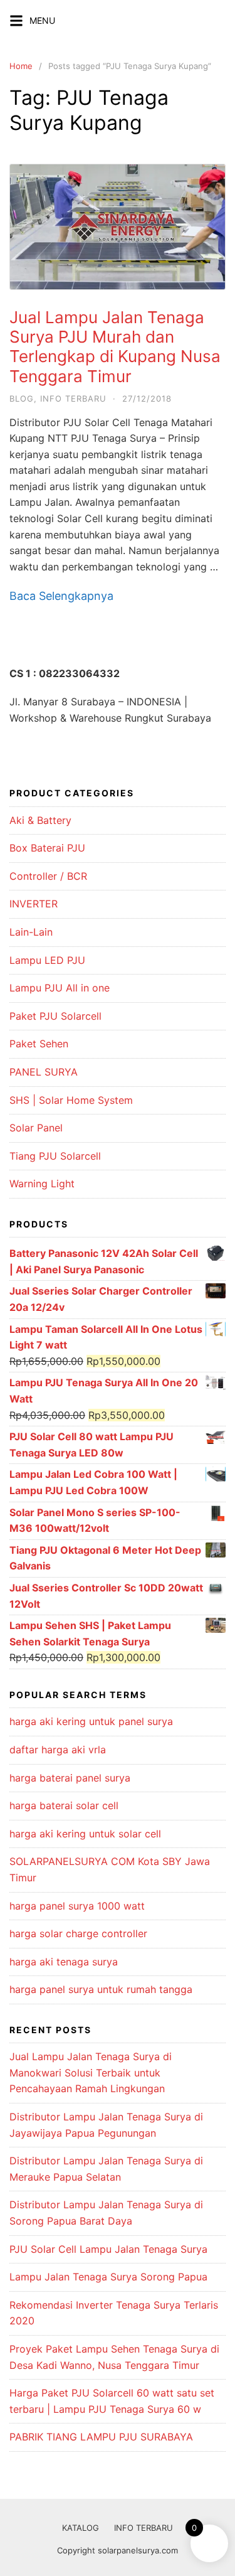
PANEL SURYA (44, 1072)
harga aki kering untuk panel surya (91, 1721)
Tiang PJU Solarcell (55, 1156)
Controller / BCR (48, 876)
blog (22, 398)
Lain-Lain (31, 932)
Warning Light (42, 1184)
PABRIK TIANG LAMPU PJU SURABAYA (101, 2437)
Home (21, 66)
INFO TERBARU (144, 2528)
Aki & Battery (40, 820)
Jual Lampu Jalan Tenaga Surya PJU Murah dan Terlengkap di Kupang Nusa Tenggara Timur (115, 347)
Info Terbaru (73, 398)
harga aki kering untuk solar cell (85, 1834)
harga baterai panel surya (70, 1778)
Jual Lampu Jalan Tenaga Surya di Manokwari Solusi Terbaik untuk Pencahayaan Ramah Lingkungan (91, 2072)
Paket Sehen (39, 1044)
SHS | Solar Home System (71, 1100)
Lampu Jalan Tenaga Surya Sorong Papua (108, 2277)
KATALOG (81, 2528)
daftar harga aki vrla (58, 1750)
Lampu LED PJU (47, 960)
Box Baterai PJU (47, 848)
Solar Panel (36, 1128)
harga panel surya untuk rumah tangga (101, 1989)
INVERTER (34, 904)
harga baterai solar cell (64, 1805)
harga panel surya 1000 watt (77, 1906)
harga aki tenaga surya (64, 1962)
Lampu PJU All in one (60, 988)
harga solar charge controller (78, 1933)
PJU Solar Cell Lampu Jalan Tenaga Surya (108, 2249)
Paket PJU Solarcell (55, 1016)
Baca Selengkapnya (61, 596)
